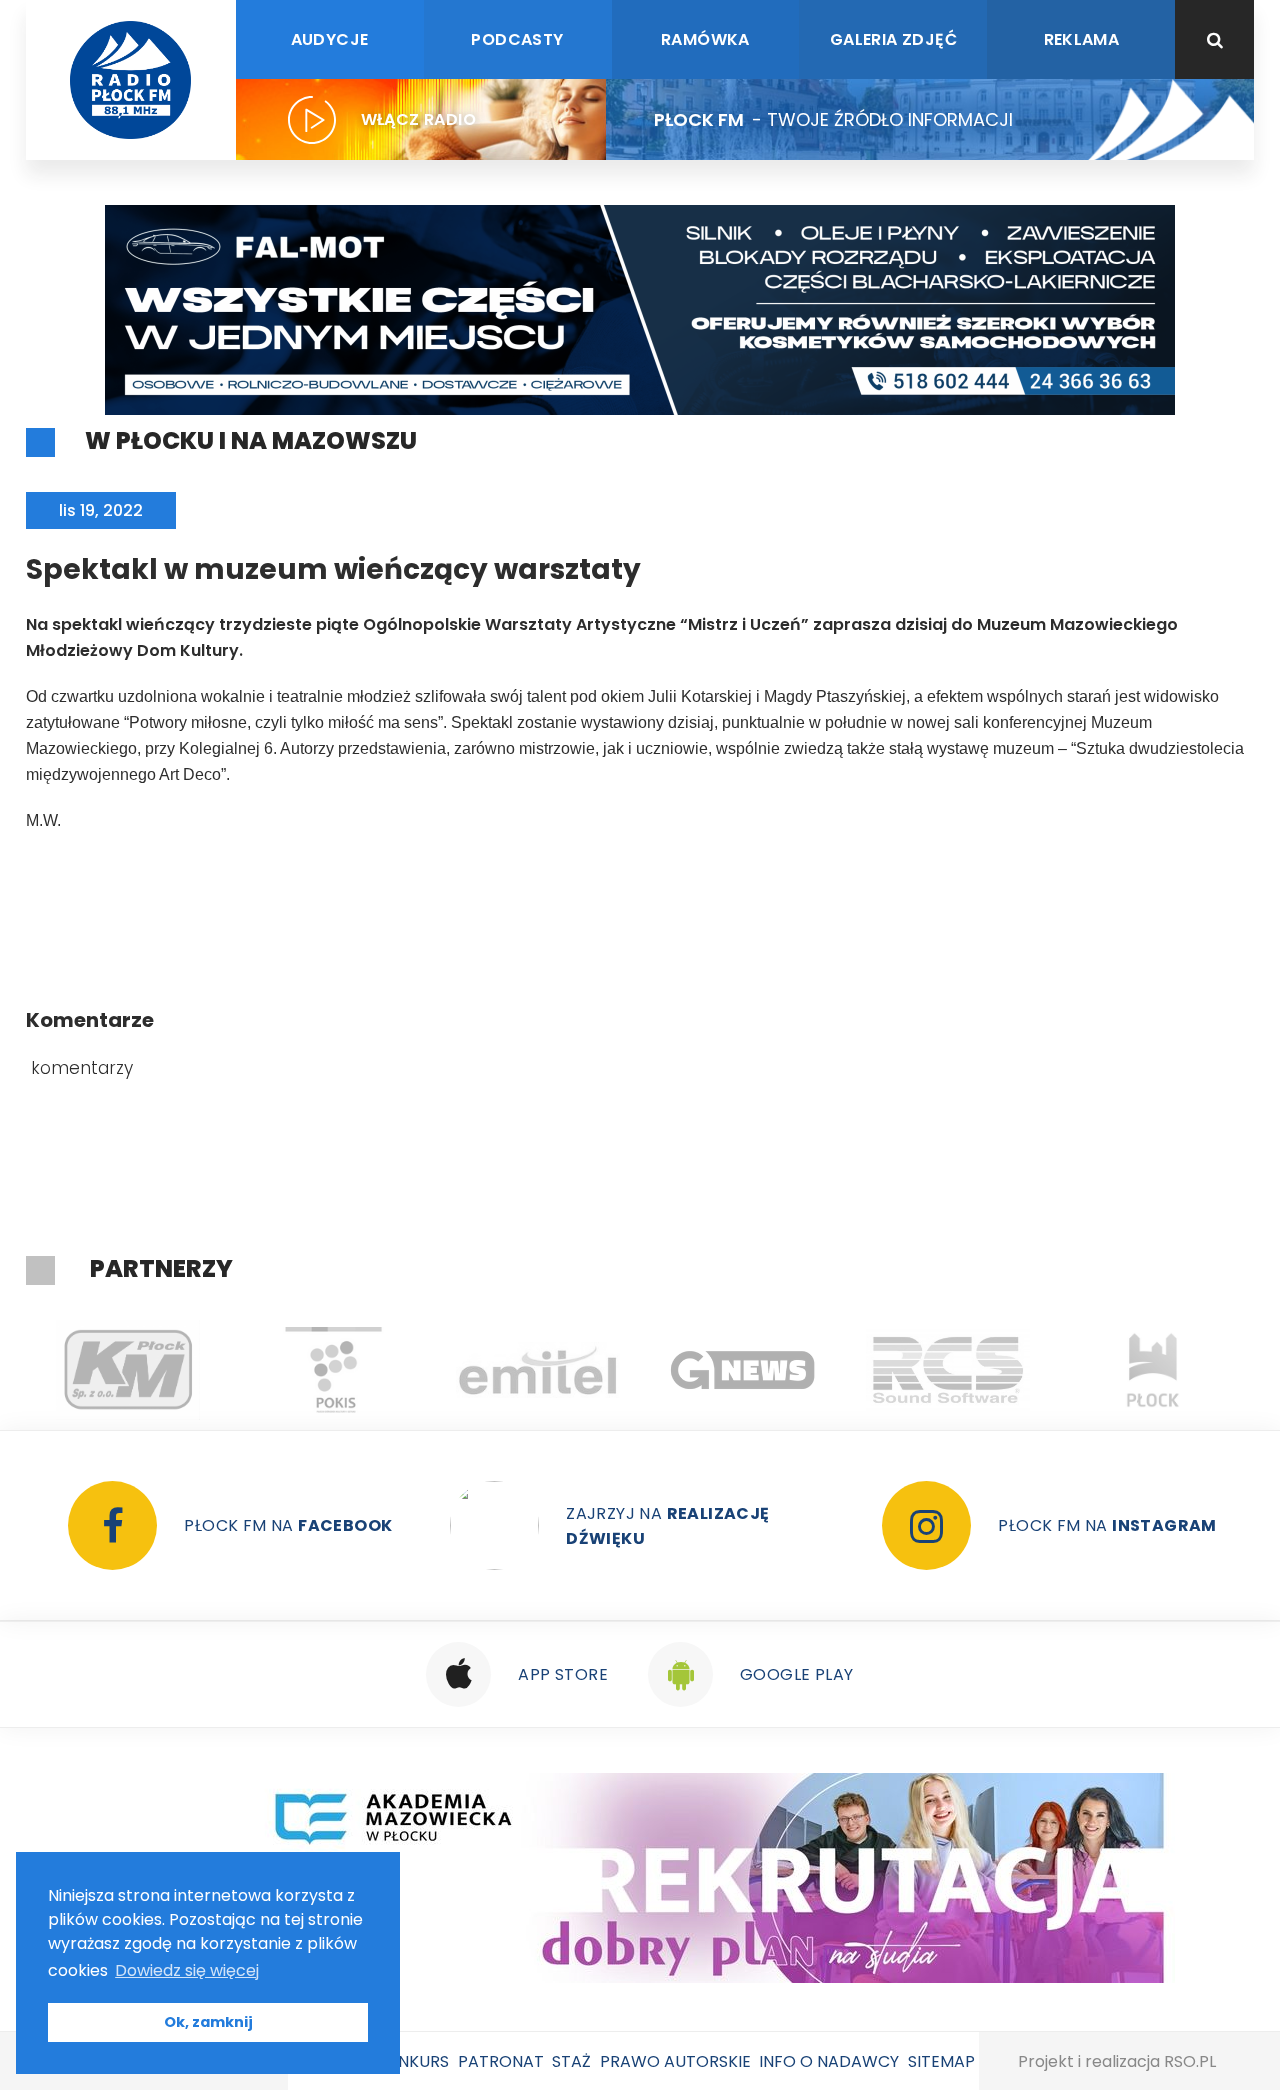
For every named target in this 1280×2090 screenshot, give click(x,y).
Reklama (1082, 39)
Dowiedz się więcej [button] (187, 1970)
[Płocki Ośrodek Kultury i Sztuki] (333, 1370)
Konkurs (412, 2061)
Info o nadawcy (829, 2061)
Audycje (330, 39)
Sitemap (941, 2061)
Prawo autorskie (675, 2061)
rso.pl (1190, 2061)
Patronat (501, 2061)
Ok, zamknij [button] (208, 2022)
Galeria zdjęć (893, 39)
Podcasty (517, 39)
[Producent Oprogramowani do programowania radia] (948, 1370)
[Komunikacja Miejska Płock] (128, 1370)
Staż (571, 2061)
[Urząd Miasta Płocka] (1153, 1370)
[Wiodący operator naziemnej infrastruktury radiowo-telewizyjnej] (538, 1370)
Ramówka (705, 39)
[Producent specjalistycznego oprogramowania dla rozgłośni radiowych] (743, 1370)
